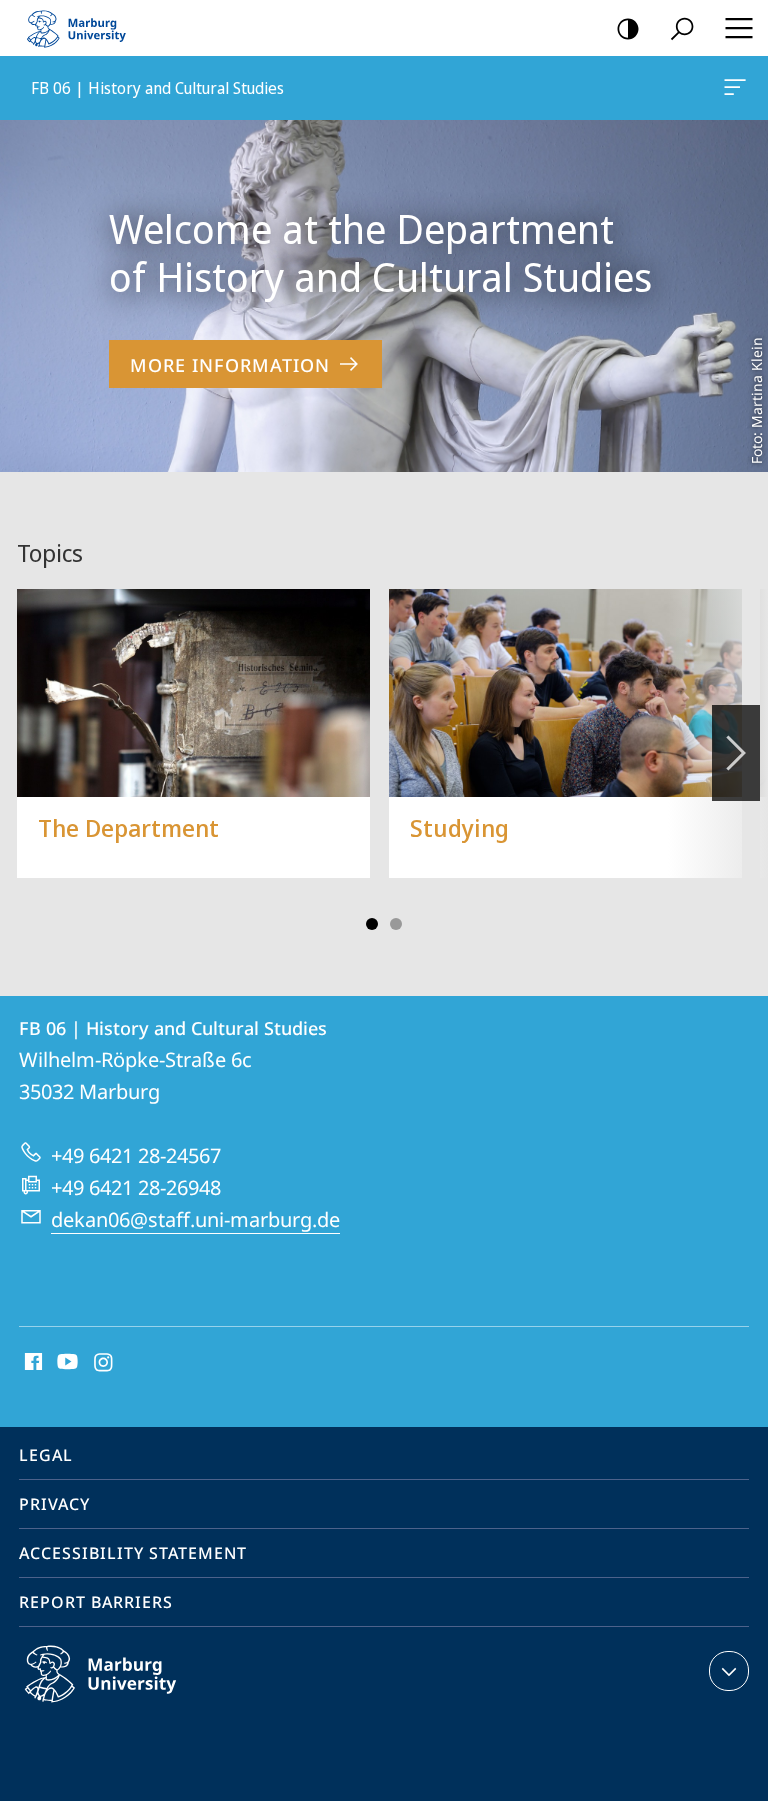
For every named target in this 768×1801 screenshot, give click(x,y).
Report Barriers (96, 1602)
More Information (230, 365)
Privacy (54, 1504)
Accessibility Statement (133, 1553)
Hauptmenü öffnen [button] (738, 28)
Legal (46, 1455)
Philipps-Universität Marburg (139, 1706)
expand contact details (729, 1671)
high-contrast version (628, 28)
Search (682, 28)
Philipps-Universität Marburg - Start (85, 28)
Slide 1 (372, 924)
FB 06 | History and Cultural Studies (738, 88)
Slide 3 (396, 924)
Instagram (104, 1363)
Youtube (65, 1363)
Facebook (31, 1363)
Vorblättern (736, 753)
